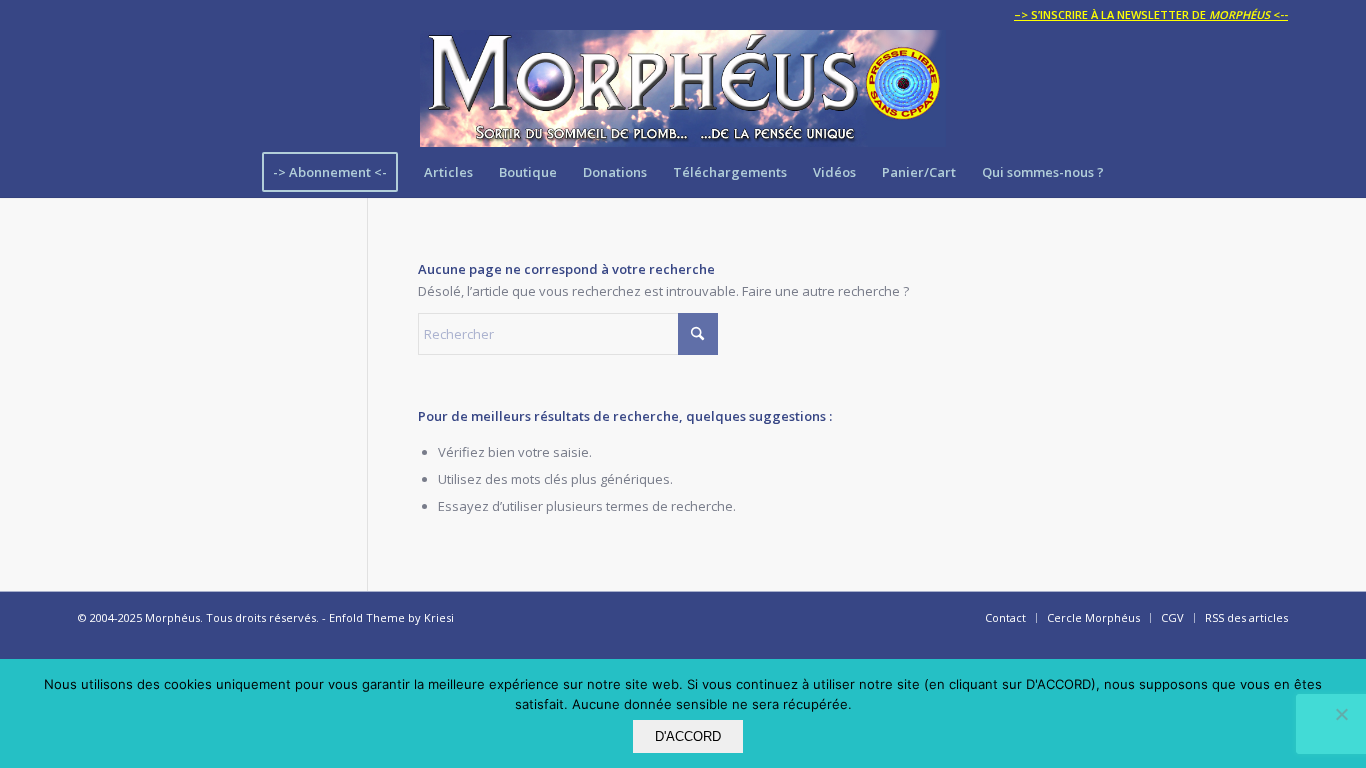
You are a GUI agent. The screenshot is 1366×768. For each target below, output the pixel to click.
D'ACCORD (688, 736)
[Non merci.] (1341, 714)
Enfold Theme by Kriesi (391, 617)
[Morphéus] (683, 88)
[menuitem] (1146, 15)
